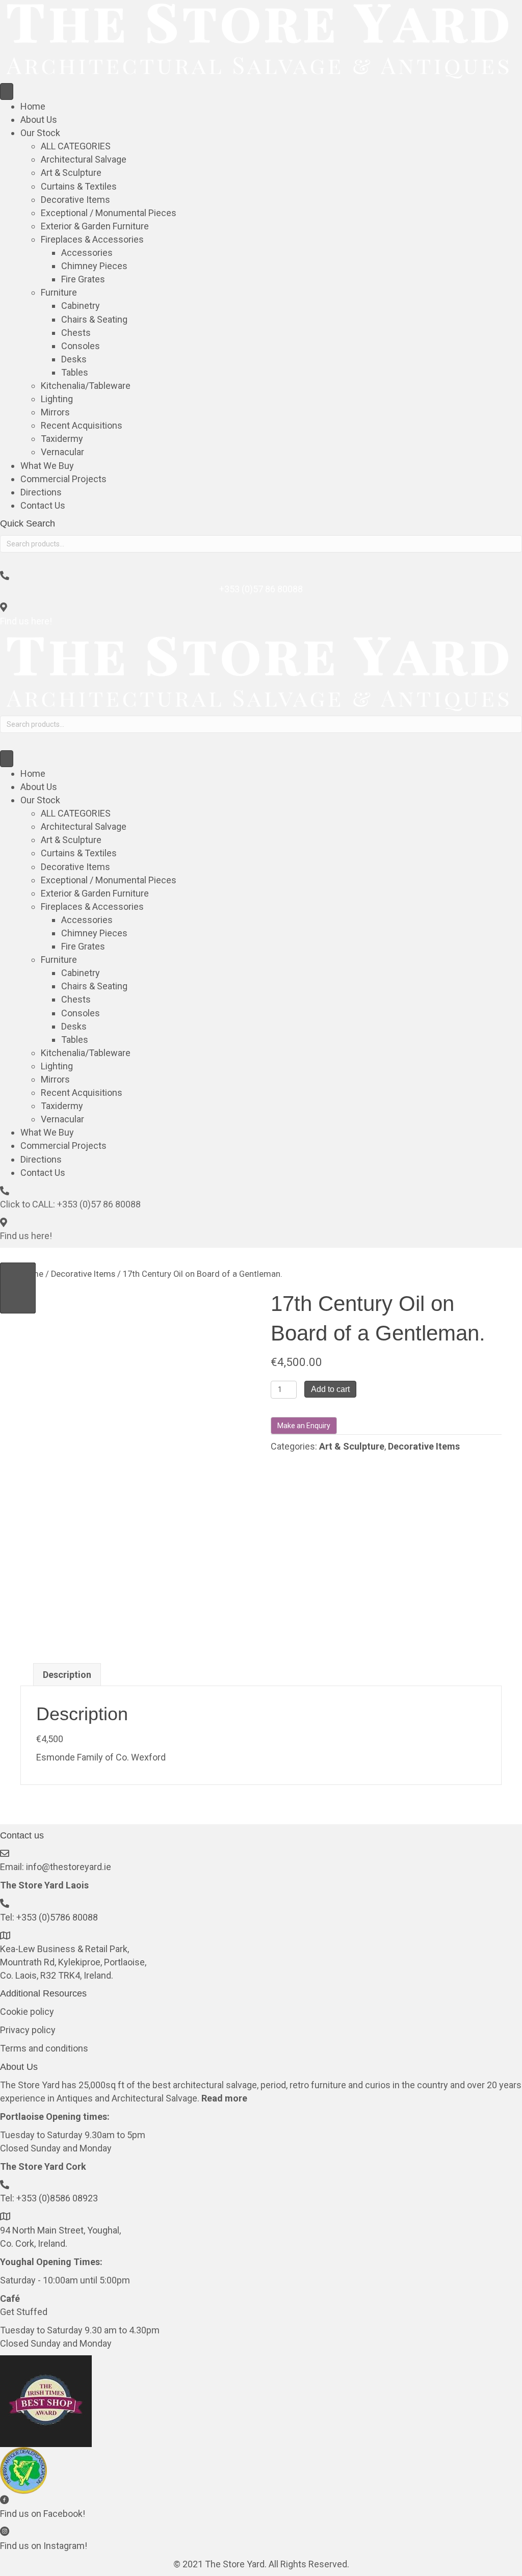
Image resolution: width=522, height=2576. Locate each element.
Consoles (81, 346)
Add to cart (330, 1389)
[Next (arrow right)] (18, 1288)
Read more (224, 2098)
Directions (41, 492)
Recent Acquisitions (82, 425)
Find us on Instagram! (44, 2546)
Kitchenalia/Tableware (86, 386)
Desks (74, 359)
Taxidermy (62, 439)
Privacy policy (28, 2030)
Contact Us (43, 505)
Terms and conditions (44, 2048)
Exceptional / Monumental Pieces (109, 213)
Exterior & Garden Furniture (95, 226)
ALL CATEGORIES (76, 146)
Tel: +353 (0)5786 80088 (49, 1917)
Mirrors (55, 412)
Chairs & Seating (94, 319)
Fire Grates (83, 279)
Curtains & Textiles (79, 186)
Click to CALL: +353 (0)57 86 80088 (70, 1204)
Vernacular (62, 452)
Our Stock (40, 133)
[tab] (67, 1675)
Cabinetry (81, 306)
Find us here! (26, 621)
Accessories (87, 253)
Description (67, 1675)
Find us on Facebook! (43, 2514)
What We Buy (47, 466)
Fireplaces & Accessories (92, 239)
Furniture (59, 292)
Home (33, 106)
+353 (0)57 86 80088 (261, 589)
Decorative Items (75, 200)
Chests (76, 333)
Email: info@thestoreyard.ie (56, 1867)
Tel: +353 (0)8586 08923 (49, 2198)
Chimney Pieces (94, 266)
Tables (75, 372)
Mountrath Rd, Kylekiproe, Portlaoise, (73, 1962)
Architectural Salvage (84, 159)
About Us (39, 120)
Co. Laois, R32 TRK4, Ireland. (58, 1975)
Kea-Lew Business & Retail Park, (64, 1949)
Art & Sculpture (71, 173)
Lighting (57, 399)
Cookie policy (27, 2012)
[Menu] (7, 91)
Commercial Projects (63, 479)
